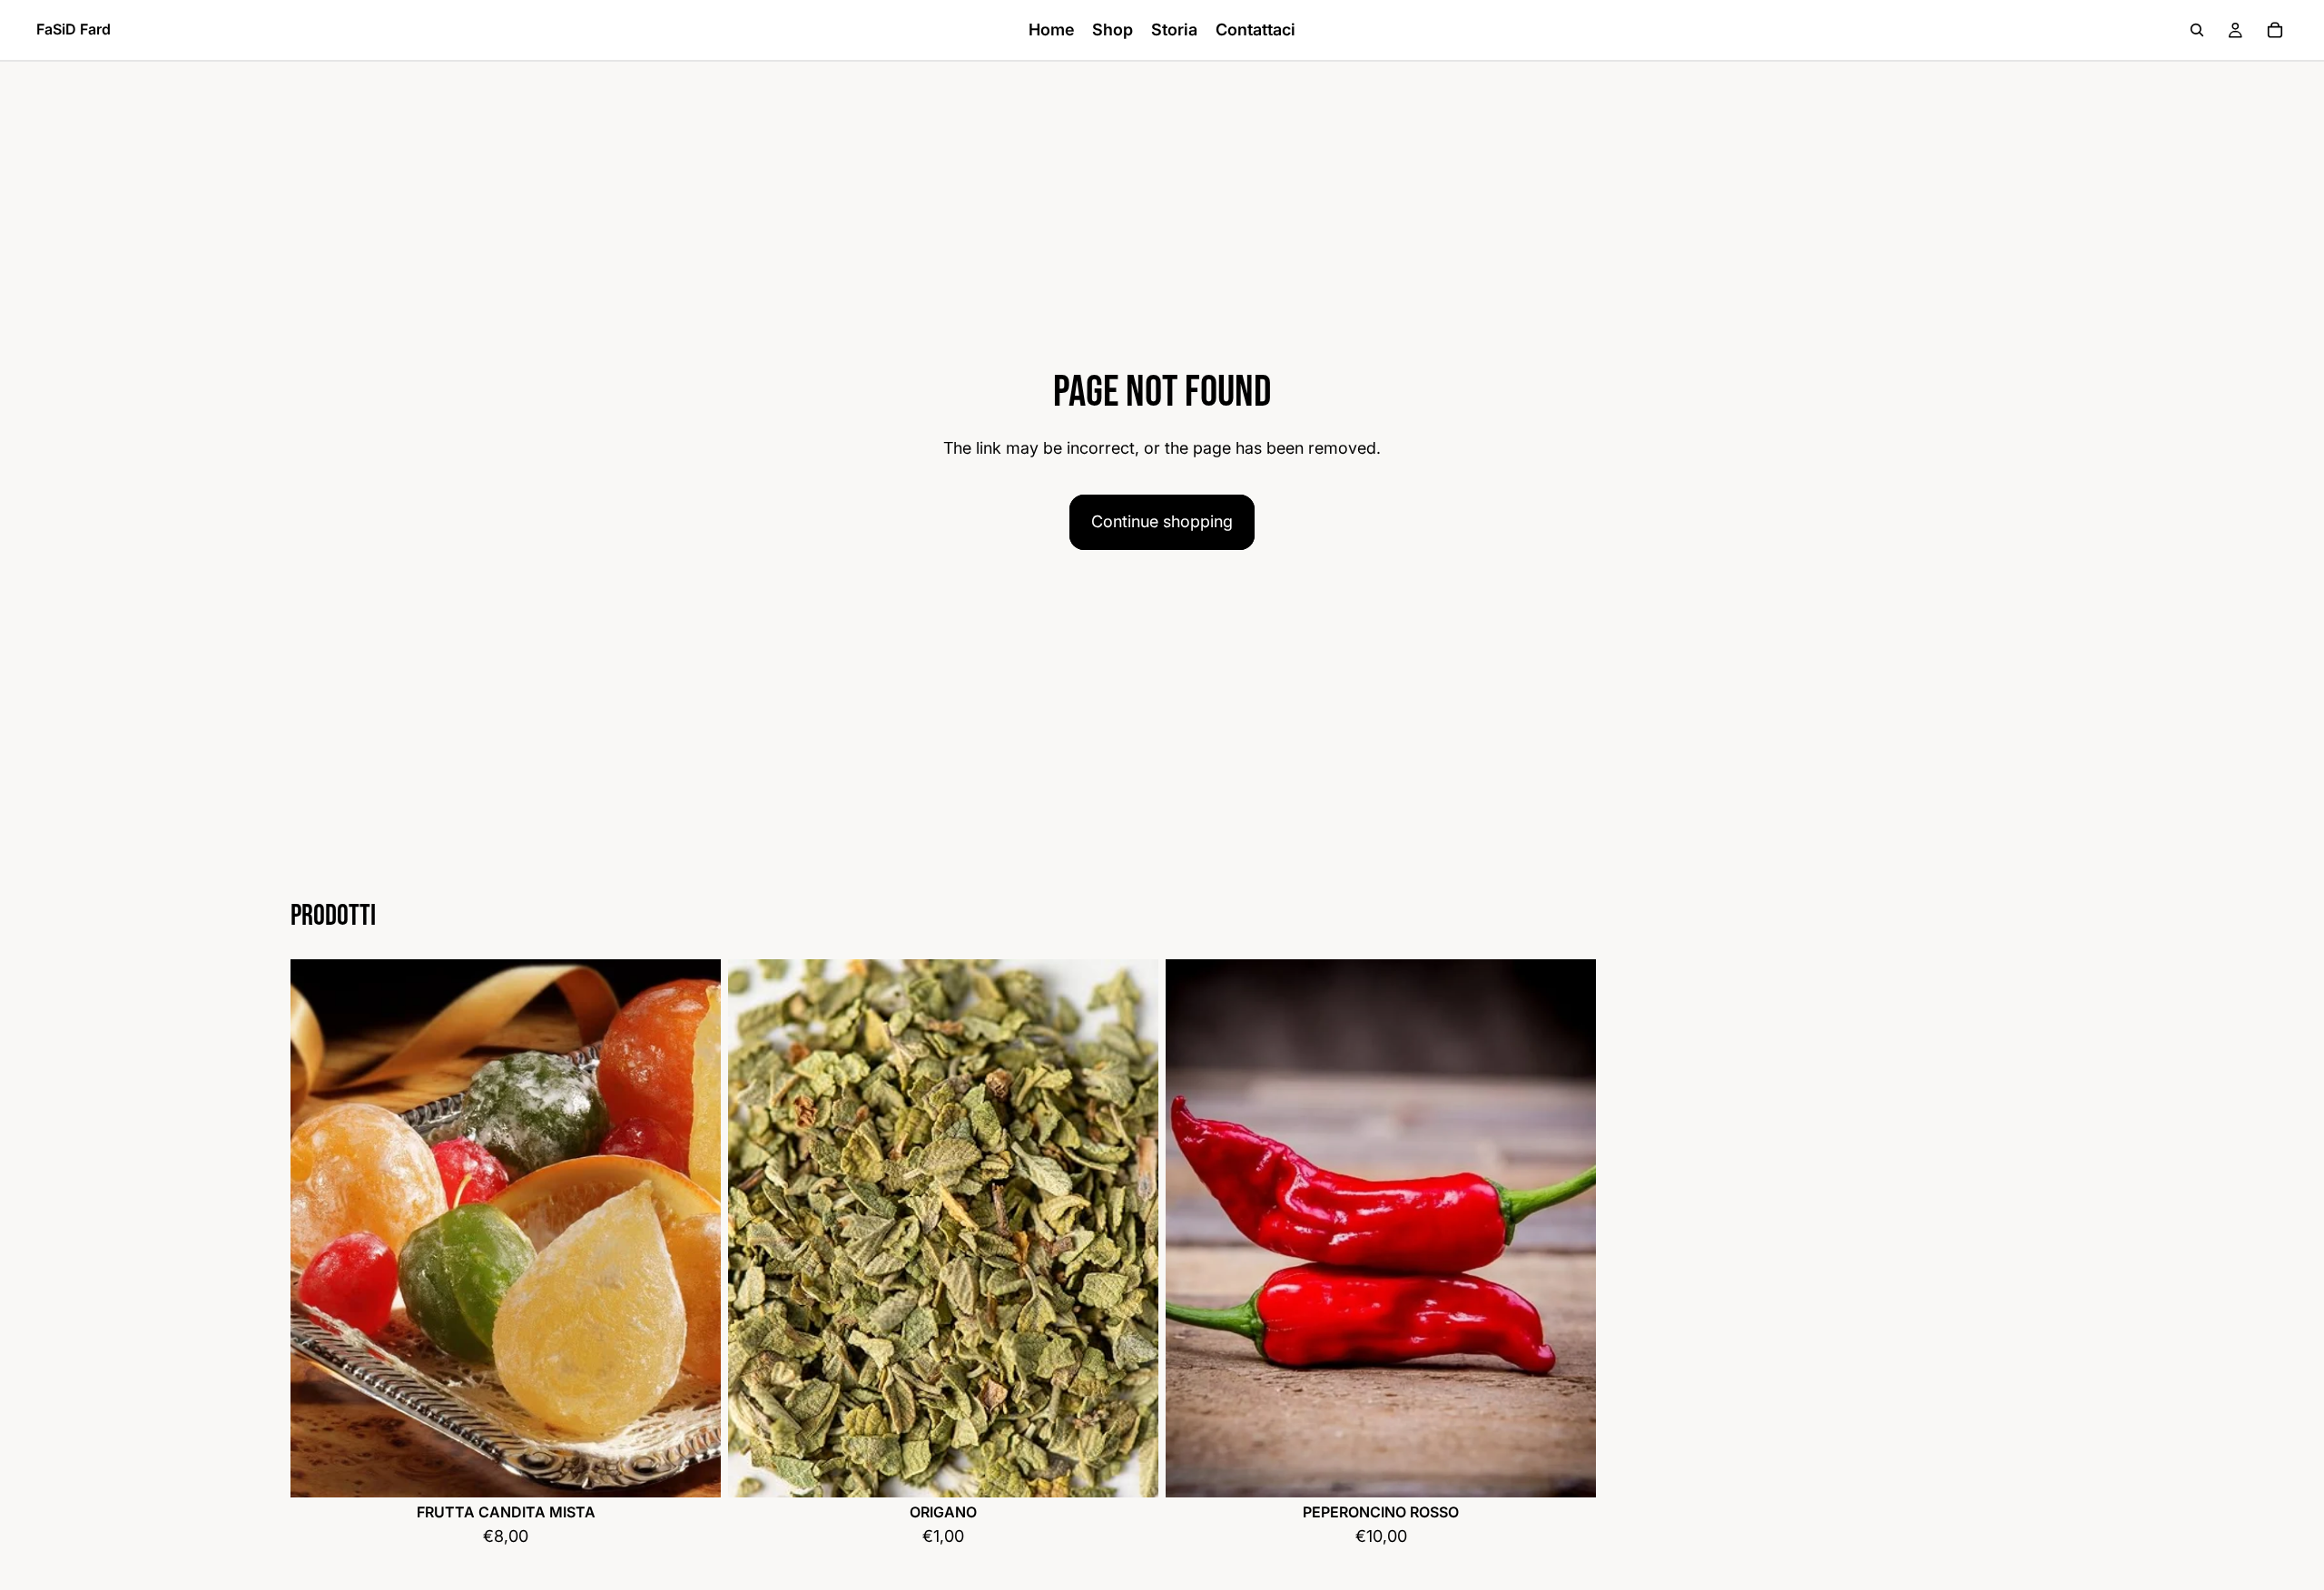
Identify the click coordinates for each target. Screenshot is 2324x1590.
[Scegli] (693, 1469)
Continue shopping (1162, 521)
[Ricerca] (2197, 30)
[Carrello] (2275, 30)
